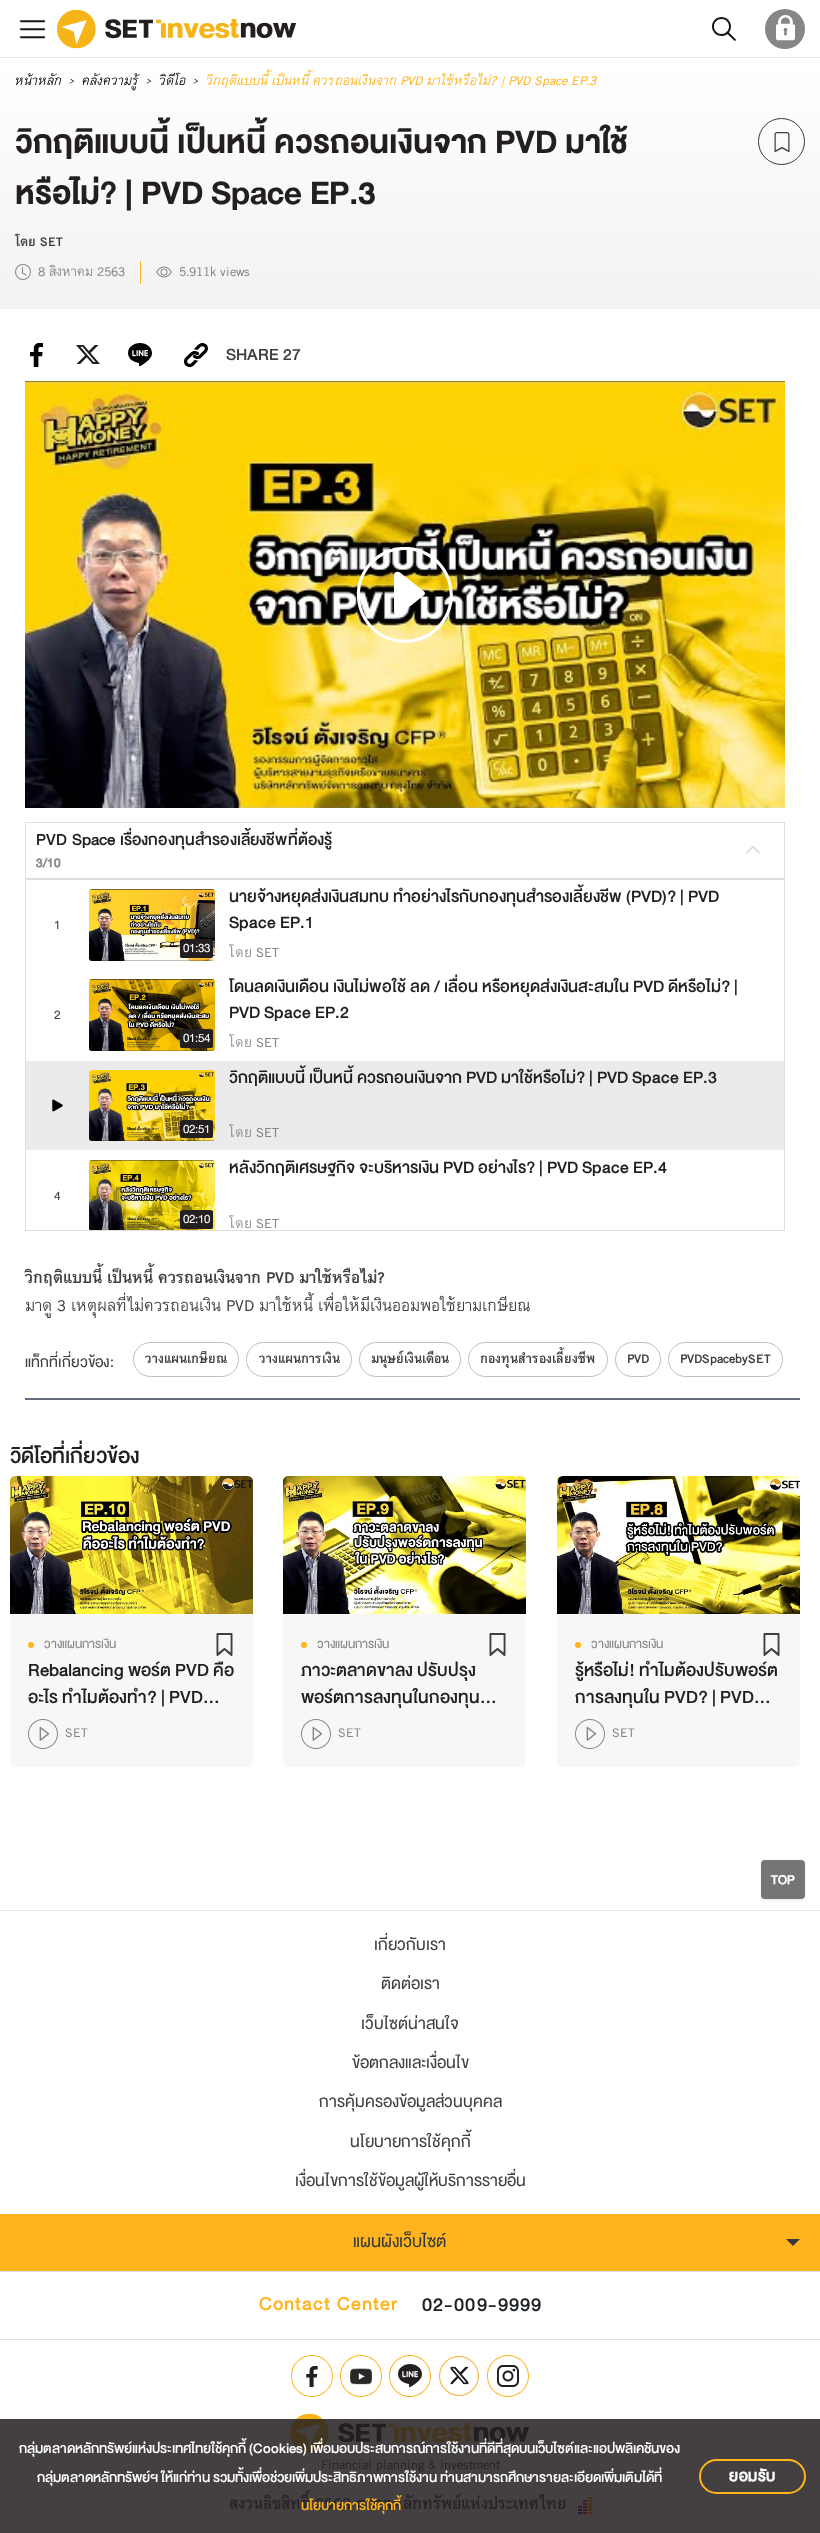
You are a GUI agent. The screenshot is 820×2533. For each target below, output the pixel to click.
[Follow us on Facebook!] (312, 2376)
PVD (638, 1359)
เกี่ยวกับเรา (410, 1944)
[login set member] (785, 28)
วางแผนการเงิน (299, 1359)
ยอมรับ (752, 2476)
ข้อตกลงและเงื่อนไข (410, 2062)
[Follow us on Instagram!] (508, 2376)
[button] (724, 28)
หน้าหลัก (37, 81)
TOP (783, 1879)
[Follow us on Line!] (410, 2376)
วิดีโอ (171, 81)
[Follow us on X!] (459, 2376)
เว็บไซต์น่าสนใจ (410, 2023)
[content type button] (46, 1734)
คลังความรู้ (109, 81)
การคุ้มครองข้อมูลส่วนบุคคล (410, 2101)
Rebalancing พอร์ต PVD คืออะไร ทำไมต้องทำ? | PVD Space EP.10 (131, 1684)
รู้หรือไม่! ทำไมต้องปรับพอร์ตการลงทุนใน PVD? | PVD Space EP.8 (675, 1684)
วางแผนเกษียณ (186, 1359)
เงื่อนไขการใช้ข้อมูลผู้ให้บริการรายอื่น (410, 2180)
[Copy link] (196, 355)
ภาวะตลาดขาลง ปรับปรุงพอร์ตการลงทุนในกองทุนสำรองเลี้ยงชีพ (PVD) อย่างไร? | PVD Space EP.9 (400, 1684)
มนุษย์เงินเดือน (410, 1359)
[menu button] (32, 28)
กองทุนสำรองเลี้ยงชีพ (537, 1359)
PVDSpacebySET (725, 1359)
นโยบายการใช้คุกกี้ (410, 2141)
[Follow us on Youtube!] (361, 2376)
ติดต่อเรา (410, 1983)
